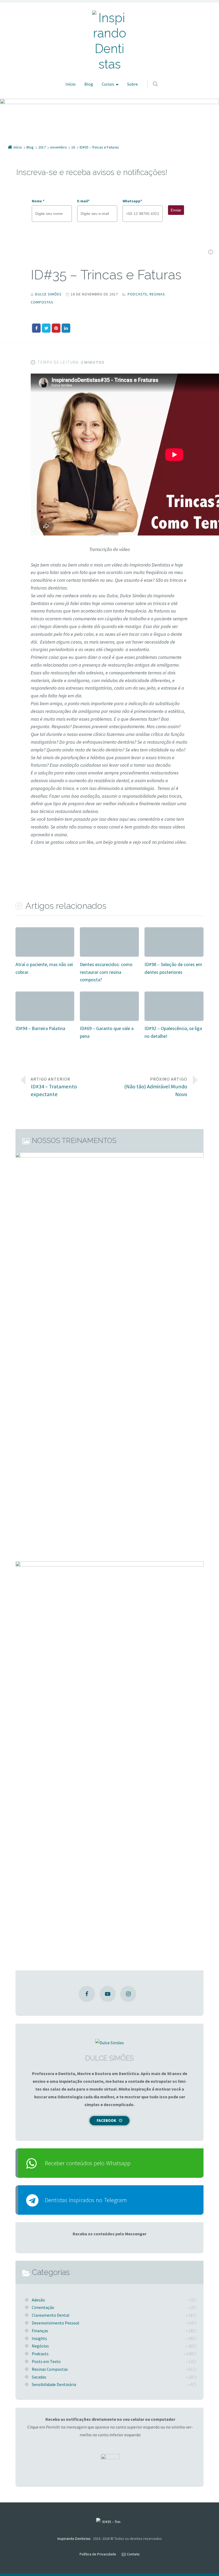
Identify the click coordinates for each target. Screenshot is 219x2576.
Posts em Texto (46, 2361)
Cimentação (43, 2307)
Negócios (40, 2346)
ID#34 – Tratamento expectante (54, 1087)
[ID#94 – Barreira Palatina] (45, 995)
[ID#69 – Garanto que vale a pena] (109, 995)
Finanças (40, 2331)
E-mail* (83, 201)
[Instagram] (128, 1994)
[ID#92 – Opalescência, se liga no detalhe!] (174, 995)
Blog (89, 84)
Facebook (106, 2120)
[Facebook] (87, 1994)
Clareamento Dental (51, 2315)
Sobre (132, 84)
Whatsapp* (132, 201)
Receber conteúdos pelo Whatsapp (88, 2163)
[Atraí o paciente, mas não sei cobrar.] (45, 931)
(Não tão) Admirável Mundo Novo (156, 1087)
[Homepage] (109, 41)
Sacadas (39, 2377)
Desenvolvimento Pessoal (56, 2323)
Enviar (176, 210)
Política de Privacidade (98, 2554)
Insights (39, 2338)
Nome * (38, 201)
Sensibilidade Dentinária (54, 2384)
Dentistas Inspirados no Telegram (86, 2200)
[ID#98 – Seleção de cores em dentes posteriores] (174, 931)
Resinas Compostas (50, 2369)
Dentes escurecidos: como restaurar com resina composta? (106, 972)
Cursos (108, 84)
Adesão (38, 2300)
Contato (133, 2554)
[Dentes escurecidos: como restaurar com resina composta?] (109, 931)
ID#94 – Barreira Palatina (40, 1028)
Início (71, 84)
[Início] (109, 2523)
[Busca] (150, 78)
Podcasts (137, 294)
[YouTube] (108, 1994)
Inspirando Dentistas (74, 2539)
